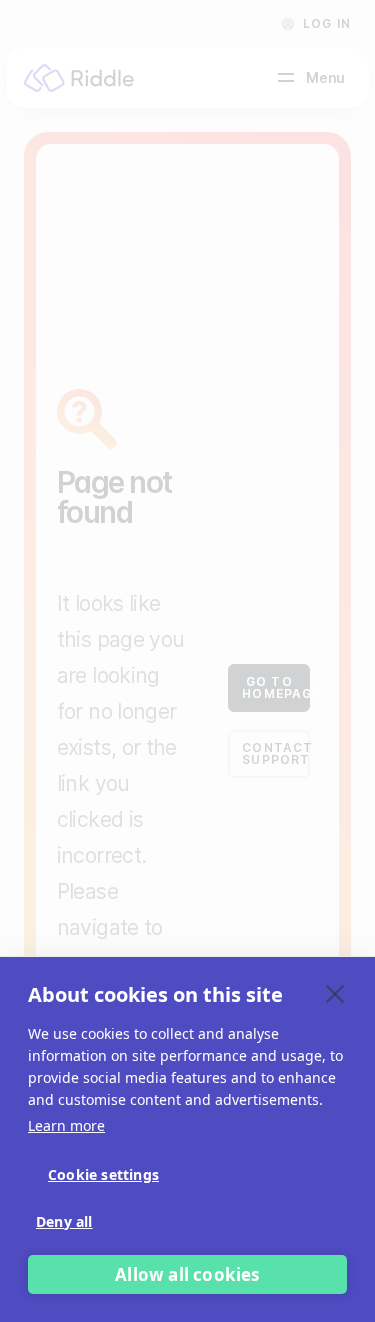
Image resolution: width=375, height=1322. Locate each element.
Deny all (64, 1221)
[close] (335, 993)
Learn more (66, 1125)
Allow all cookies (187, 1274)
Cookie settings (103, 1174)
